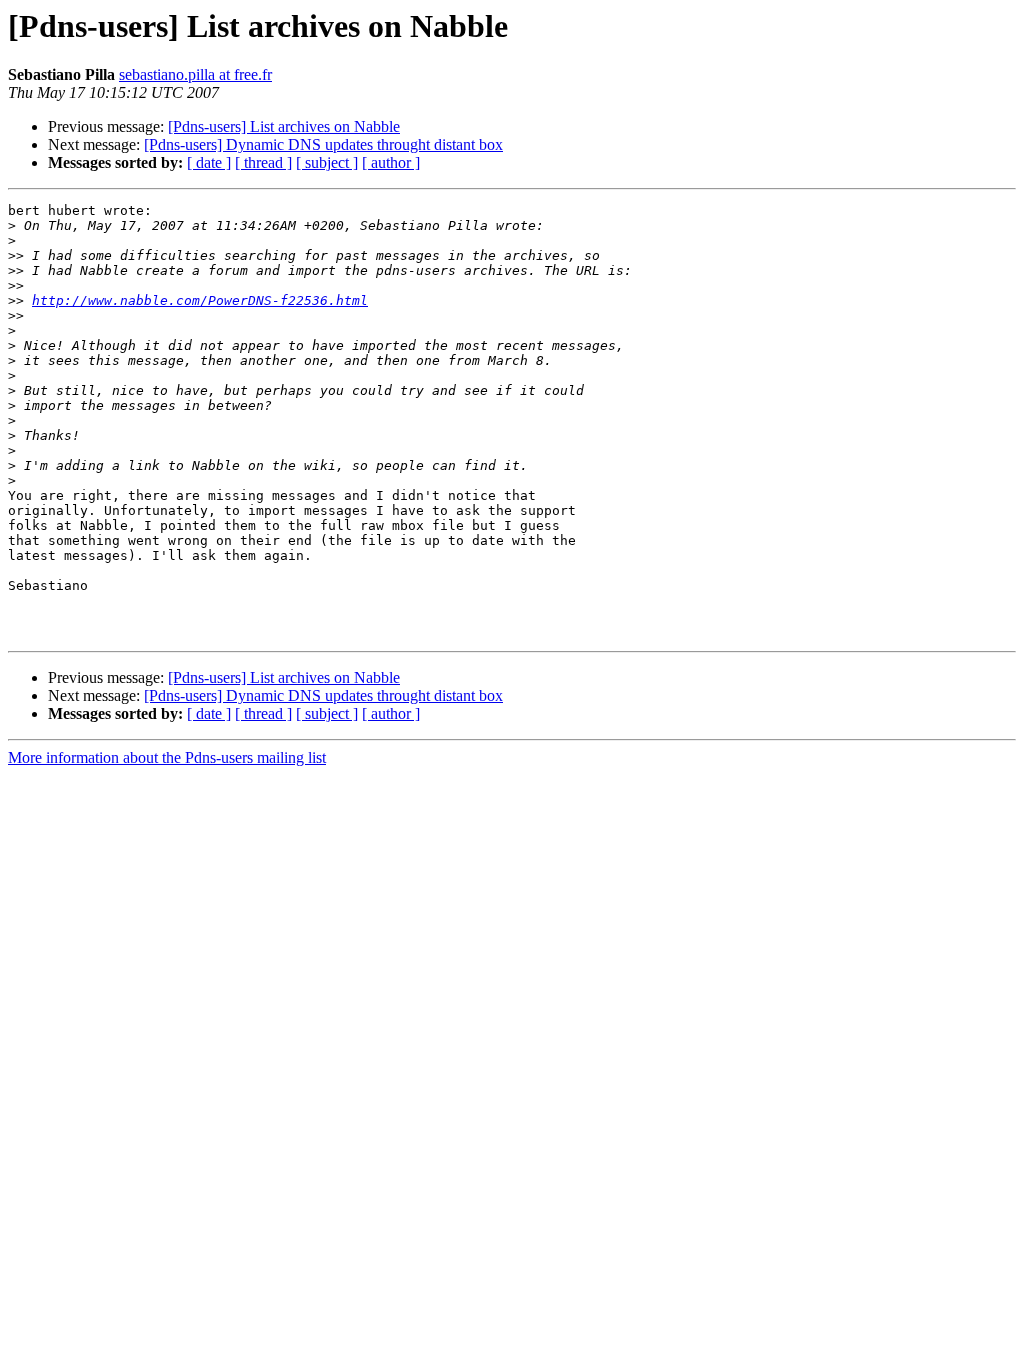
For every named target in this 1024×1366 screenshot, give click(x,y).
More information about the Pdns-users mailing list (167, 757)
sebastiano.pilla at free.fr (195, 74)
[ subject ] (327, 162)
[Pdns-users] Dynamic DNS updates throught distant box (323, 144)
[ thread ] (263, 162)
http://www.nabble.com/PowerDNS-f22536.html (200, 300)
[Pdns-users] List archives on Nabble (284, 126)
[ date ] (209, 162)
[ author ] (391, 162)
